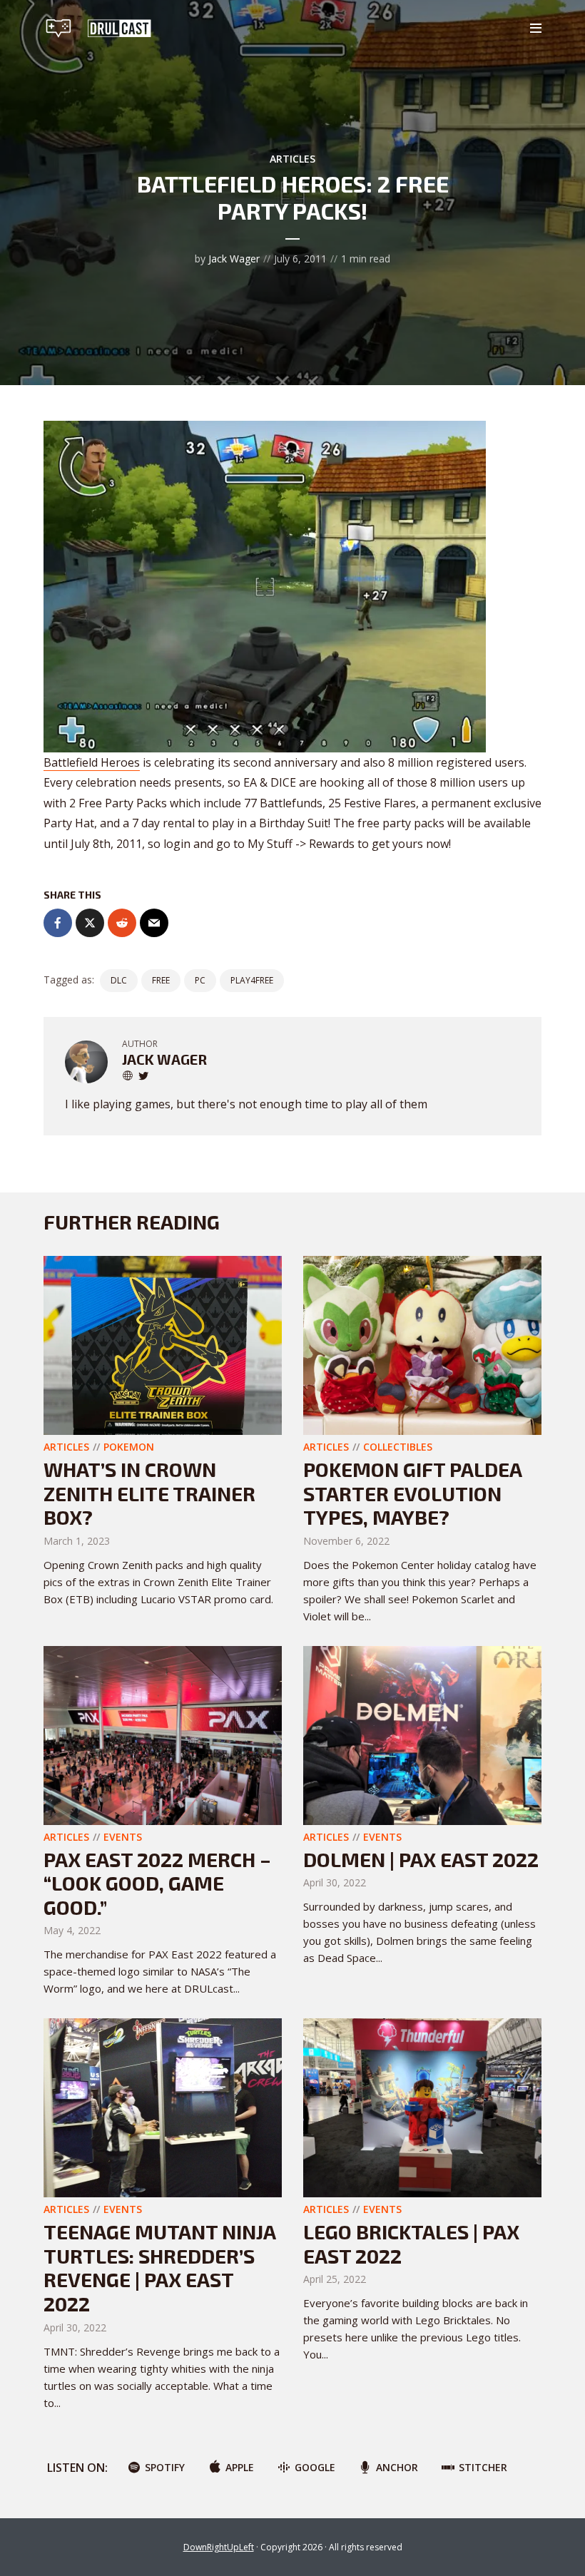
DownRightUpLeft (219, 2547)
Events (123, 1837)
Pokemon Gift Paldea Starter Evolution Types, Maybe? (412, 1493)
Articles (292, 159)
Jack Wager (234, 259)
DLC (119, 980)
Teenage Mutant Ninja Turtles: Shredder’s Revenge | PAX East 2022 (159, 2268)
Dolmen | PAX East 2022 (421, 1859)
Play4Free (252, 980)
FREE (161, 980)
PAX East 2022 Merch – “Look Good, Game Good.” (157, 1883)
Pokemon (129, 1447)
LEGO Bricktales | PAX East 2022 (411, 2244)
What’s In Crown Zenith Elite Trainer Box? (149, 1493)
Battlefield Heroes (92, 762)
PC (200, 980)
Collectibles (398, 1447)
